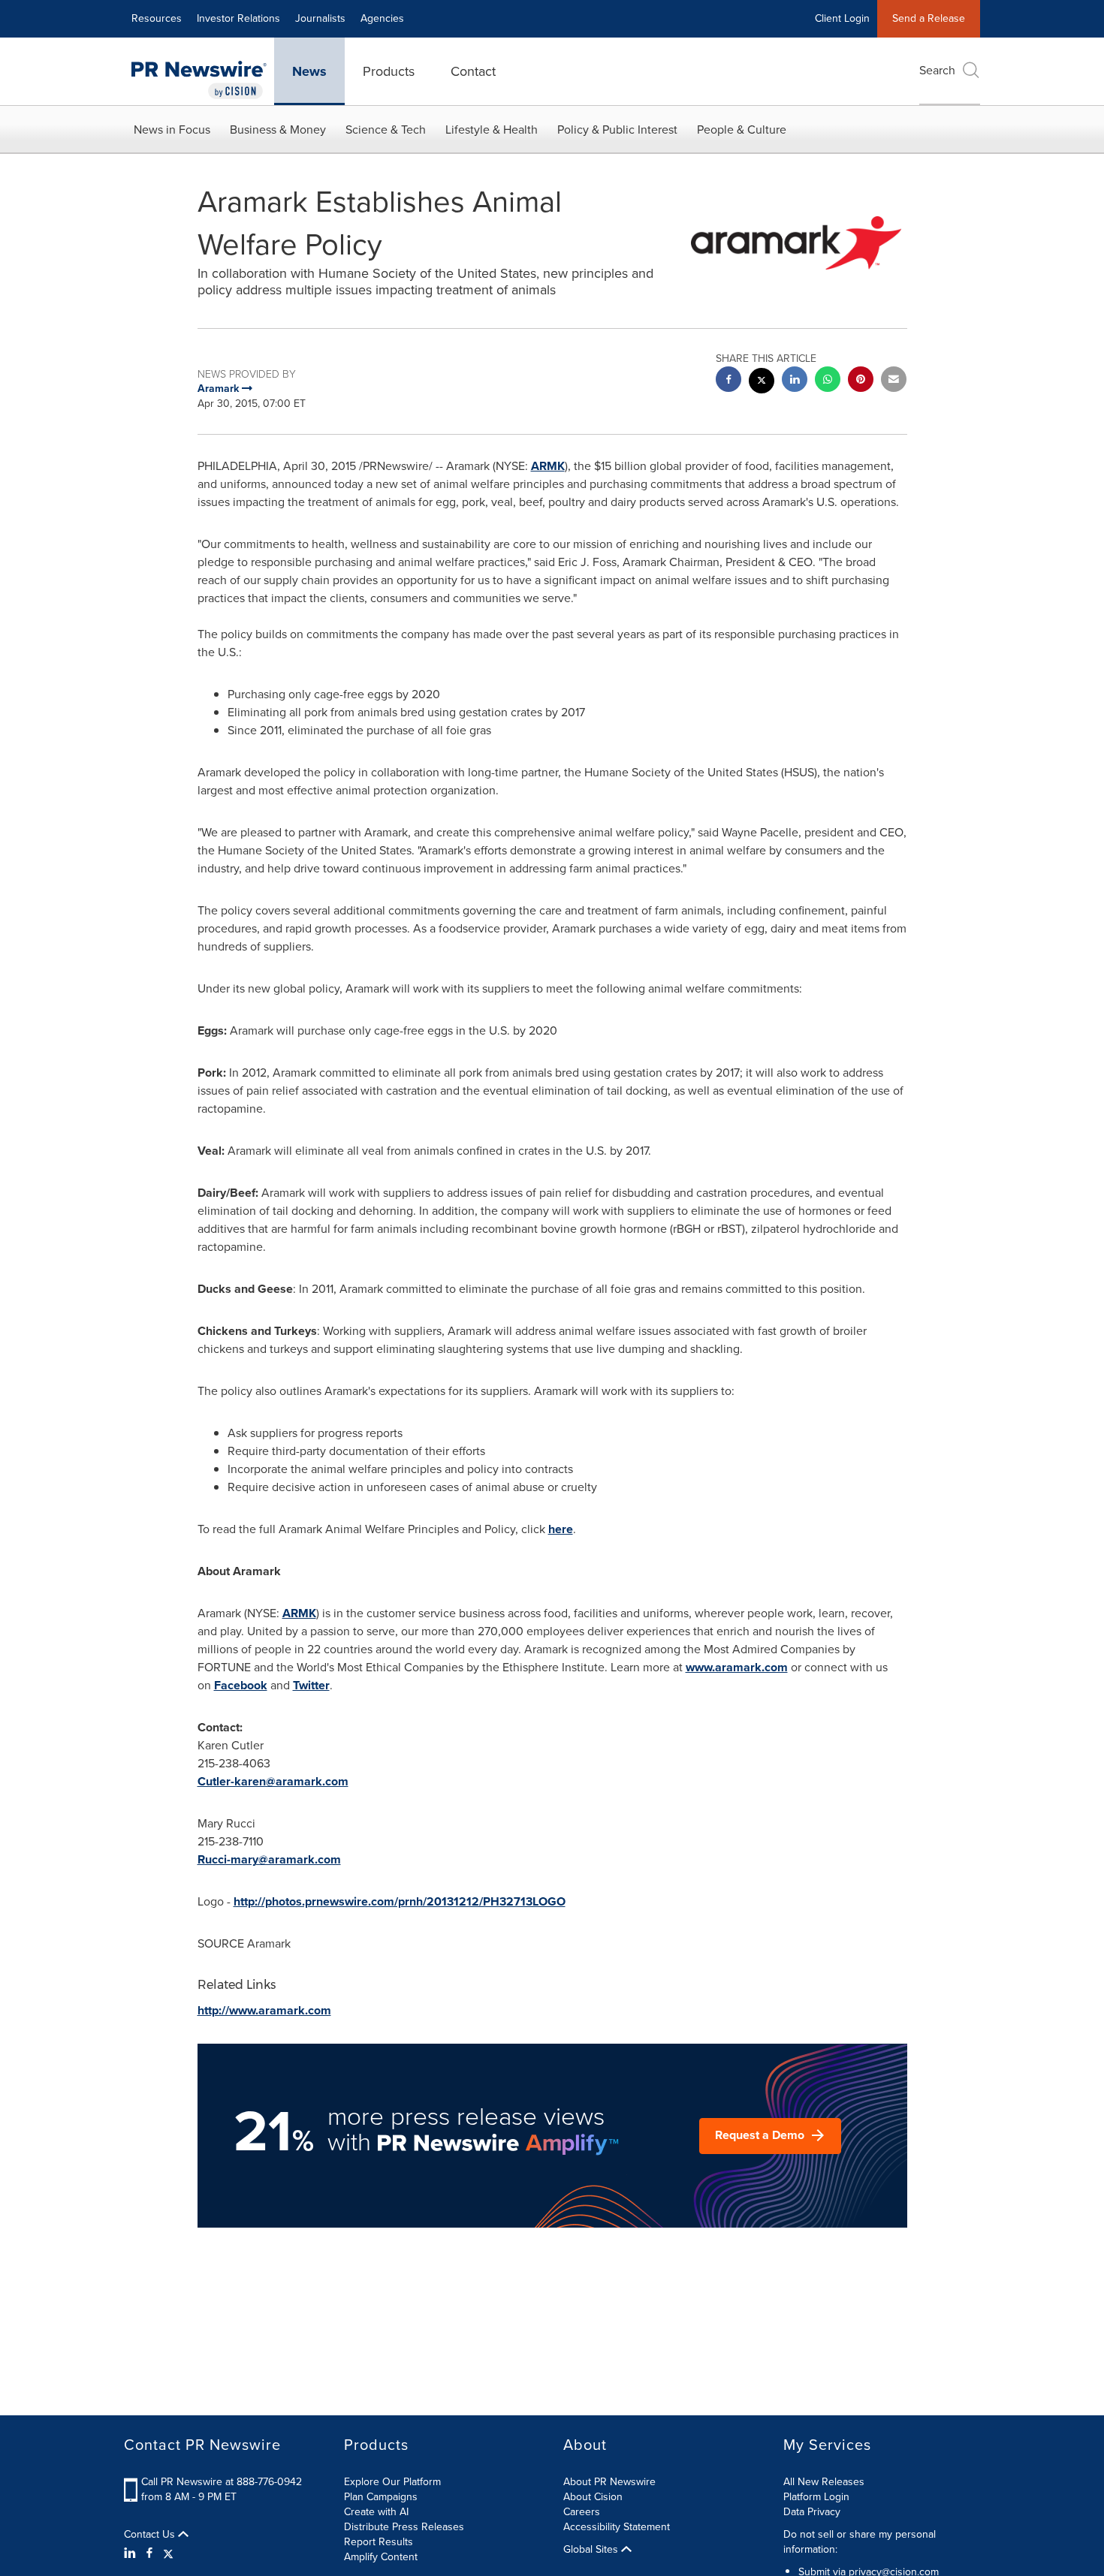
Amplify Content (381, 2557)
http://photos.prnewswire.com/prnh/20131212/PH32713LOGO (400, 1901)
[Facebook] (149, 2553)
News (309, 71)
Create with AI (376, 2512)
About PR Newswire (609, 2482)
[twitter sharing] (762, 383)
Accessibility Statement (617, 2527)
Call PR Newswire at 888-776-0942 (222, 2482)
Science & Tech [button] (386, 130)
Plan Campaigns (381, 2497)
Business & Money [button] (278, 130)
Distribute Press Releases (404, 2527)
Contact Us (151, 2535)
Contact (473, 71)
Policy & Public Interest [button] (617, 130)
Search (937, 70)
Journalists (320, 18)
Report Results (379, 2542)
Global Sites (592, 2550)
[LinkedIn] (132, 2553)
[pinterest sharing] (861, 381)
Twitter (311, 1685)
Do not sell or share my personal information (860, 2542)
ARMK (548, 466)
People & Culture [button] (742, 130)
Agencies (382, 18)
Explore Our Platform (392, 2482)
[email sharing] (894, 381)
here (561, 1529)
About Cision (593, 2497)
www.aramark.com (737, 1667)
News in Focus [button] (172, 130)
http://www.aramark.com (264, 2010)
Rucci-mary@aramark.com (269, 1859)
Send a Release (929, 18)
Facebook (241, 1685)
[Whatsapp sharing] (828, 381)
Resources (157, 18)
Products (389, 71)
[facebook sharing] (728, 381)
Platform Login (816, 2497)
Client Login (842, 18)
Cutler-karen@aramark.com (273, 1781)
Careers (582, 2512)
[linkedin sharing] (795, 381)
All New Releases (824, 2482)
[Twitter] (168, 2553)
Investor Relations (238, 18)
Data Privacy (812, 2512)
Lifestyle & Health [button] (492, 130)
